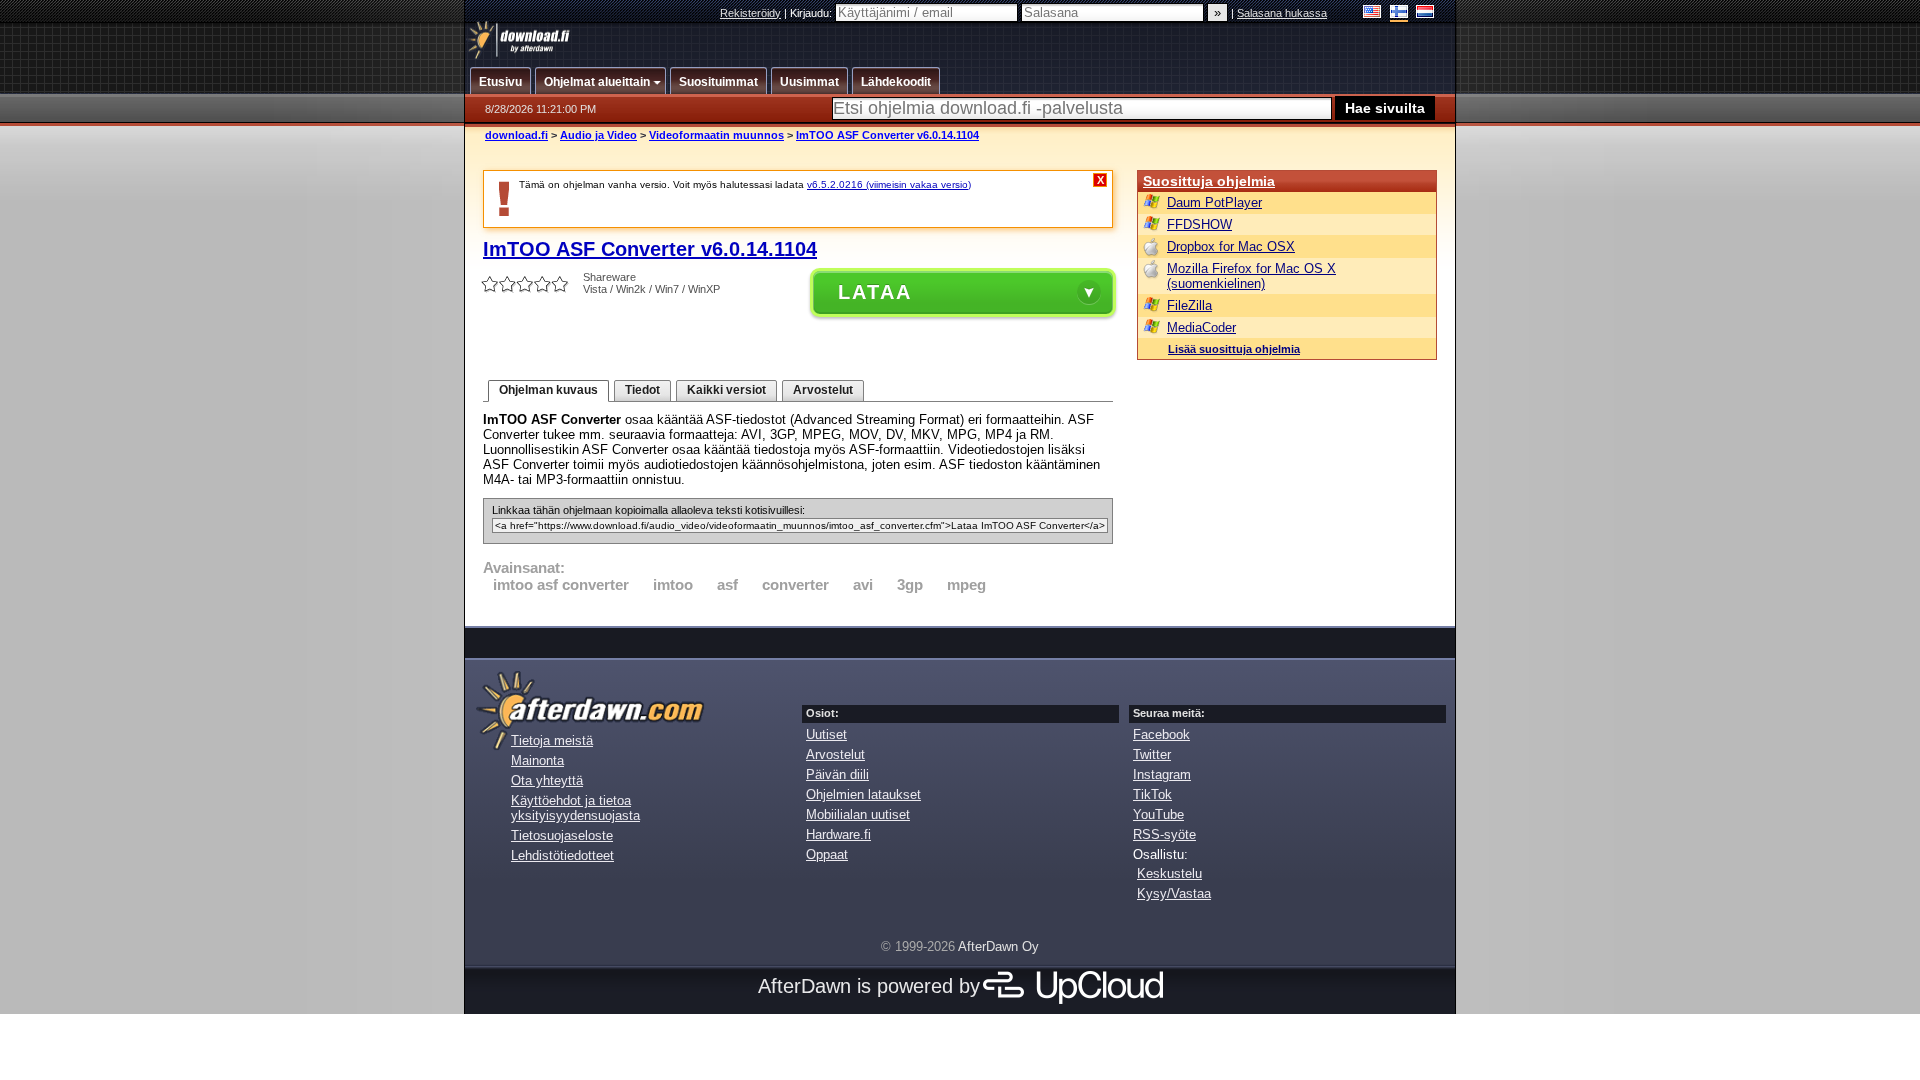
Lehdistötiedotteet (562, 855)
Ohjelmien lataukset (863, 794)
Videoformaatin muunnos (716, 135)
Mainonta (537, 760)
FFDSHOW (1199, 224)
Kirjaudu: (812, 13)
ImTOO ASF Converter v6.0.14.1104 (887, 135)
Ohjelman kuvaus (548, 390)
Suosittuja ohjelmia (1209, 181)
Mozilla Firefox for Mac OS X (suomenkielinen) (1251, 276)
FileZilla (1189, 305)
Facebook (1161, 734)
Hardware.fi (838, 834)
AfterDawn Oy (998, 946)
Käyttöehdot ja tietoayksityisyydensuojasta (575, 808)
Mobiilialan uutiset (858, 814)
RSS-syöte (1164, 834)
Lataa (875, 292)
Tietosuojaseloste (562, 835)
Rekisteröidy (750, 13)
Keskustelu (1169, 873)
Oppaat (827, 854)
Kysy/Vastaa (1174, 893)
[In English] (1372, 13)
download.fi (516, 135)
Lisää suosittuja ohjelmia (1234, 349)
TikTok (1152, 794)
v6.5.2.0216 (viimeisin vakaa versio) (889, 184)
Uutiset (826, 734)
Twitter (1152, 754)
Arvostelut (823, 390)
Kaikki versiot (726, 390)
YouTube (1158, 814)
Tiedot (642, 390)
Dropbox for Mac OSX (1231, 246)
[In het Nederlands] (1425, 13)
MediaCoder (1201, 327)
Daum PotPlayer (1214, 202)
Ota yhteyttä (547, 780)
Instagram (1162, 774)
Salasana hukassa (1282, 13)
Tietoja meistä (552, 740)
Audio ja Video (598, 135)
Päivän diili (837, 774)
